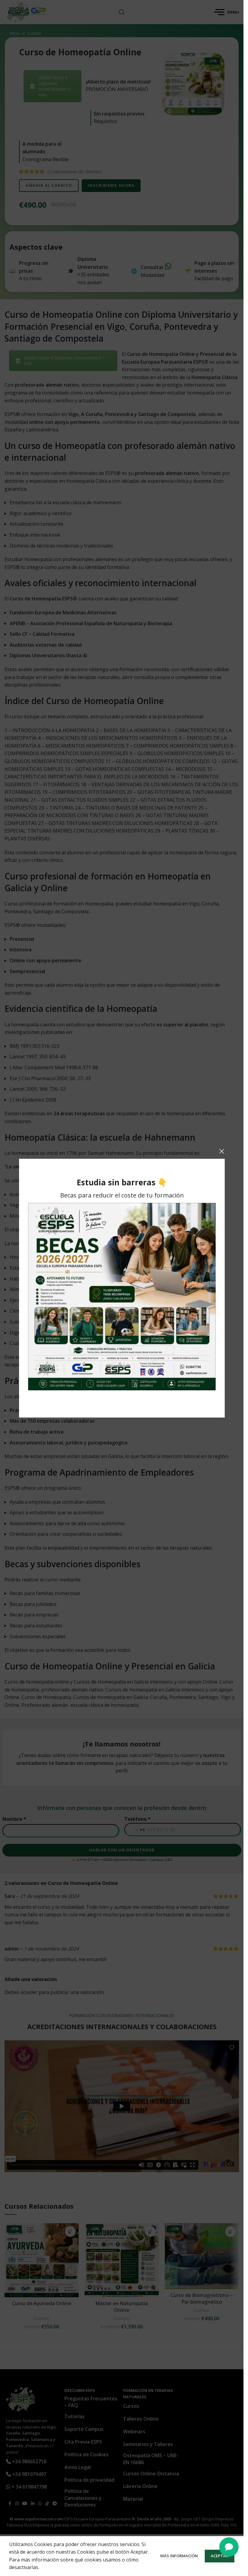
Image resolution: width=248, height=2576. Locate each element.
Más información (179, 2556)
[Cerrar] (222, 1151)
